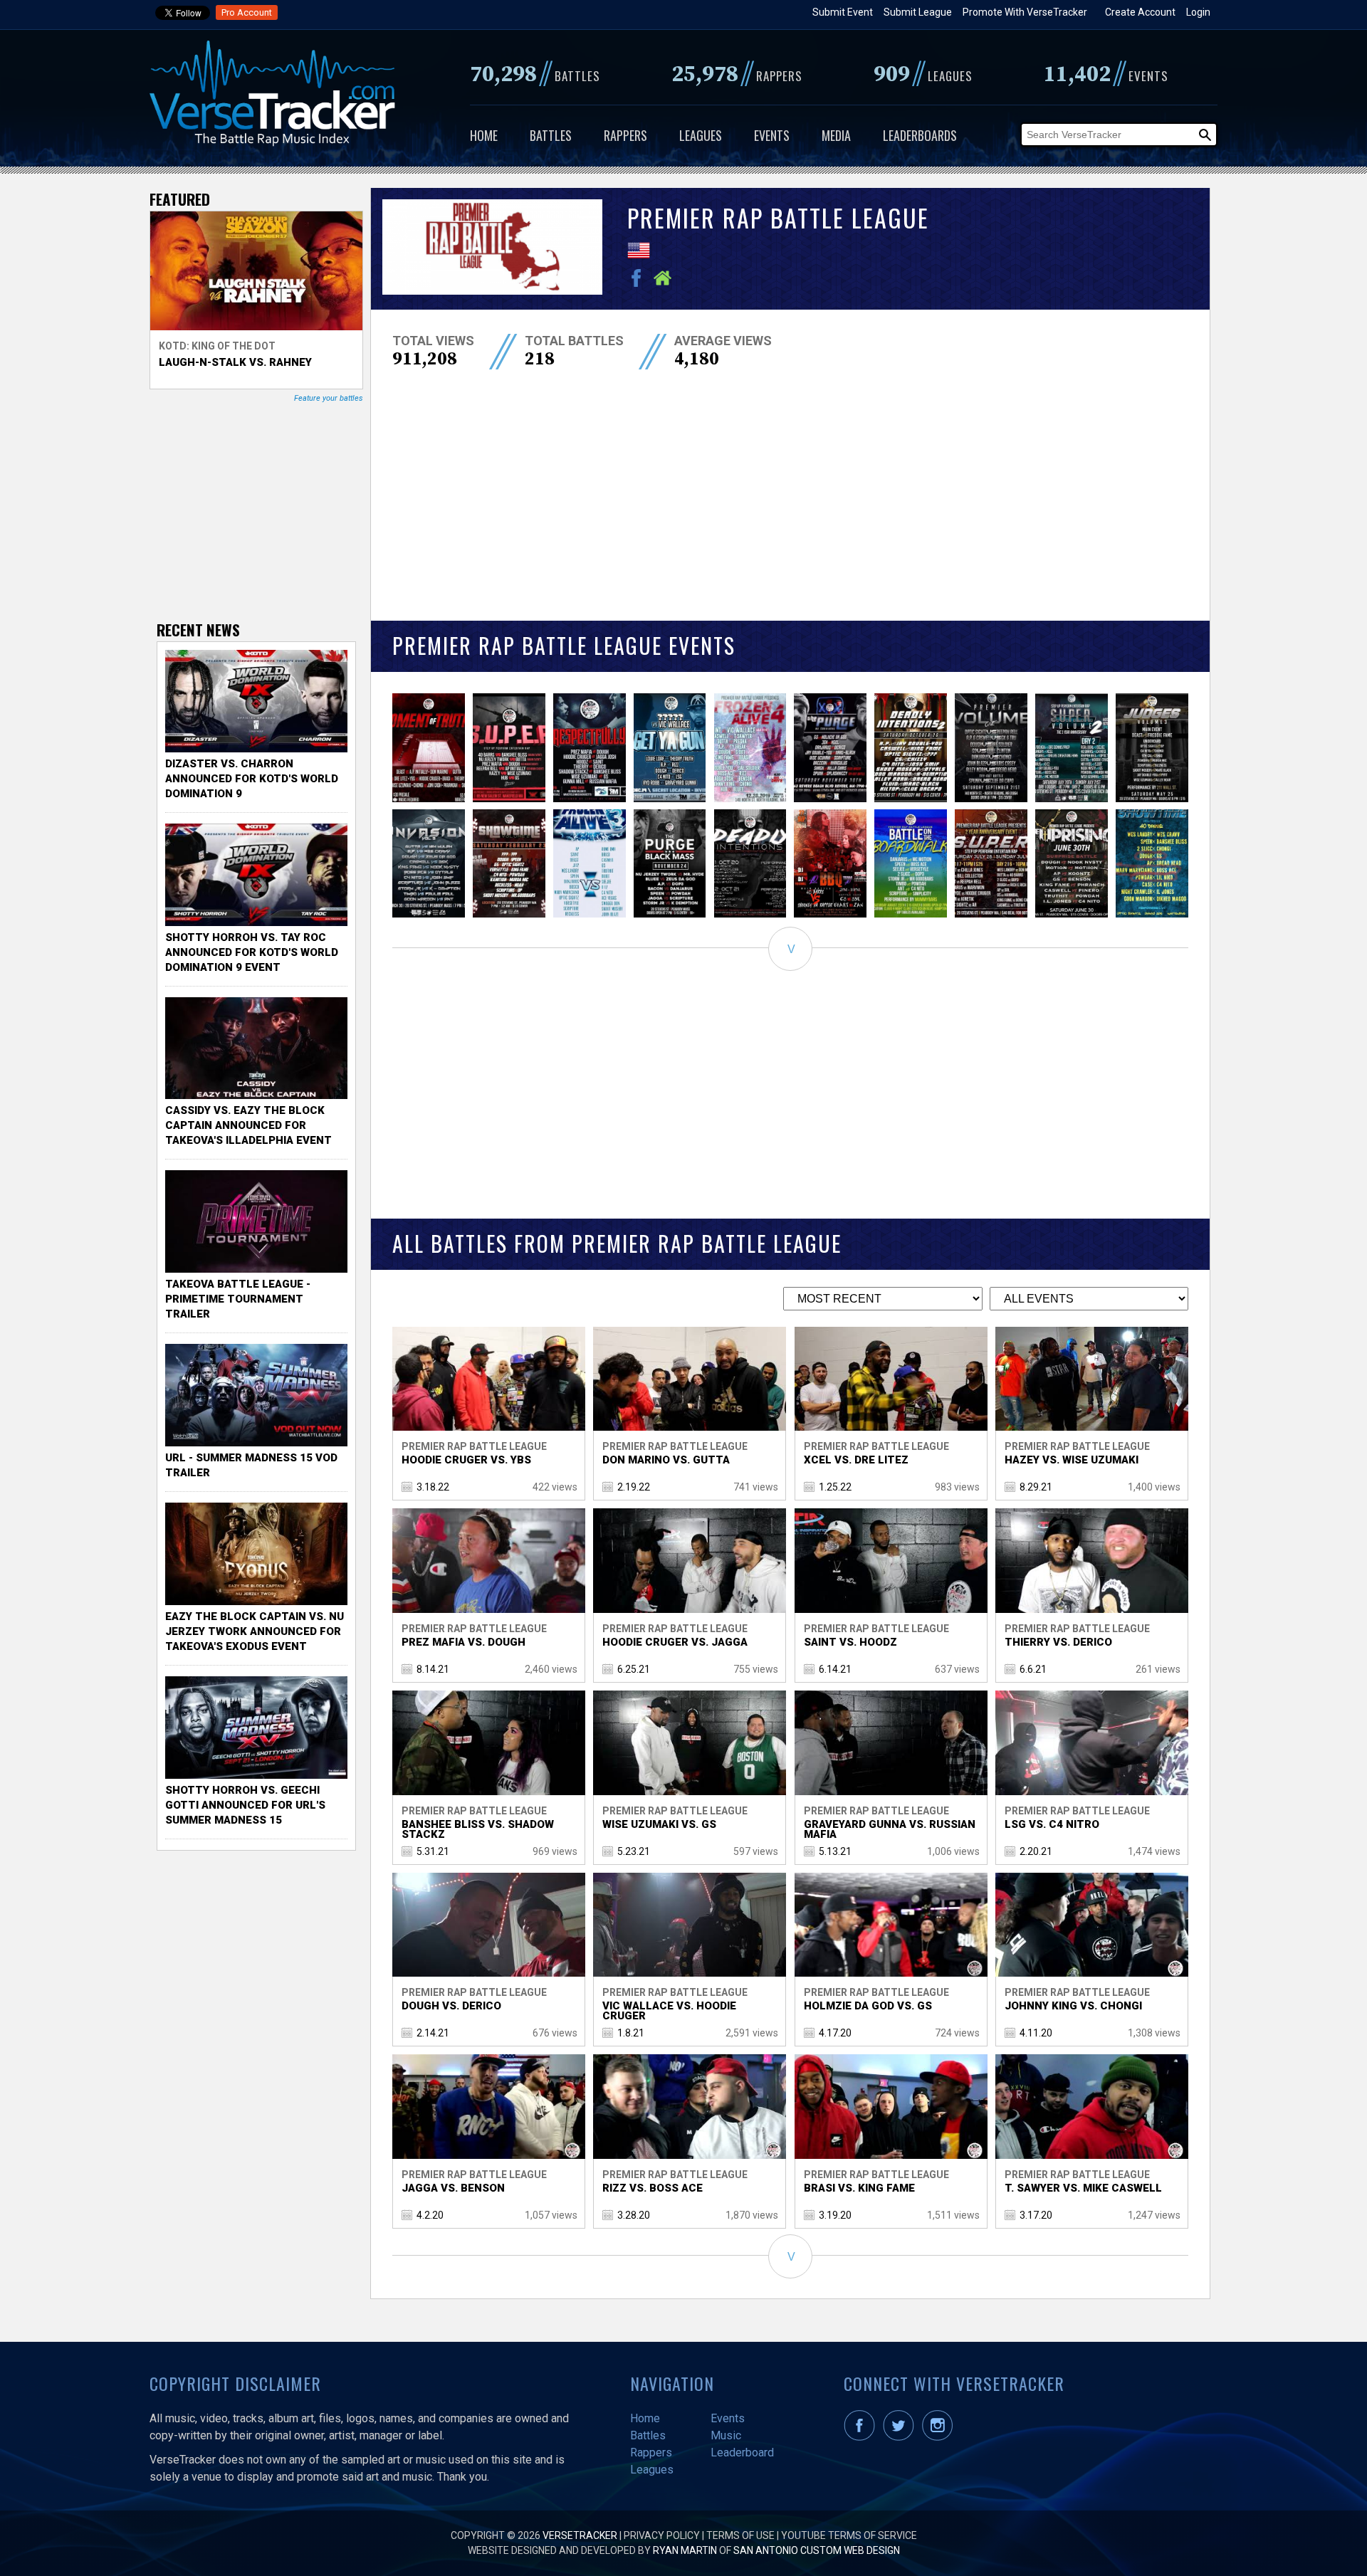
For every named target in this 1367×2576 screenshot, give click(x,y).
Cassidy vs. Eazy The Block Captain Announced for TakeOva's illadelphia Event (248, 1125)
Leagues (701, 135)
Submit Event (843, 12)
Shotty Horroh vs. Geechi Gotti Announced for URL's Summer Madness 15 (245, 1805)
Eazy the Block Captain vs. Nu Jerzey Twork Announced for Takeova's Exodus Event (255, 1631)
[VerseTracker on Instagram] (940, 2437)
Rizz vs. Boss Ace (653, 2188)
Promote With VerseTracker (1025, 12)
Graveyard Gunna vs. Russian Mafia (890, 1829)
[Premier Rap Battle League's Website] (667, 283)
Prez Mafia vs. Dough (463, 1642)
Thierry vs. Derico (1058, 1642)
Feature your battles (329, 398)
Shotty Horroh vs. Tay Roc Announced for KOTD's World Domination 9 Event (252, 952)
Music (726, 2435)
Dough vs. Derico (451, 2006)
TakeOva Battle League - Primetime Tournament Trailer (238, 1299)
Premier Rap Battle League (474, 1446)
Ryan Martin (685, 2550)
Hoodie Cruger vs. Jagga (675, 1642)
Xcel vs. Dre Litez (856, 1460)
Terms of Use (740, 2535)
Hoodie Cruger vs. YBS (466, 1460)
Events (772, 135)
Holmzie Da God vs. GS (868, 2006)
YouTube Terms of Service (849, 2535)
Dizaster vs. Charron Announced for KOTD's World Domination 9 (252, 779)
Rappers (625, 135)
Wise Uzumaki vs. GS (659, 1824)
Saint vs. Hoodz (850, 1642)
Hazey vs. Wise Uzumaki (1072, 1460)
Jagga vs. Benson (453, 2188)
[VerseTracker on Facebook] (862, 2437)
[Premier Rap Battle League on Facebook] (640, 283)
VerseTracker (580, 2535)
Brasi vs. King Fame (859, 2188)
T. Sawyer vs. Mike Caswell (1083, 2188)
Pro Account (247, 12)
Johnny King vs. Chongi (1073, 2006)
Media (836, 135)
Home (484, 135)
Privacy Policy (662, 2535)
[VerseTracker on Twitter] (901, 2437)
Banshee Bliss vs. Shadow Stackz (478, 1829)
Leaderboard (742, 2453)
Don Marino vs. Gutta (666, 1460)
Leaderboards (920, 135)
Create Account (1140, 12)
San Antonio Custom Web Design (817, 2550)
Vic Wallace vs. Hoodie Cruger (669, 2011)
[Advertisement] (790, 507)
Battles (551, 135)
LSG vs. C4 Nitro (1052, 1824)
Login (1198, 12)
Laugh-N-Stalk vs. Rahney (235, 362)
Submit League (918, 12)
